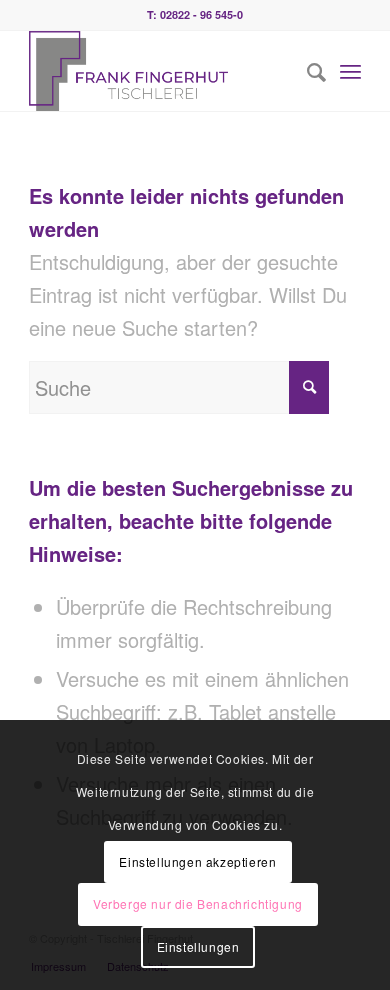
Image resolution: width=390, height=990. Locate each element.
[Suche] (306, 71)
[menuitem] (306, 71)
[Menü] (350, 71)
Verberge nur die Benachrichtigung (198, 903)
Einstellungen (198, 946)
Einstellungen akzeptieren (197, 861)
